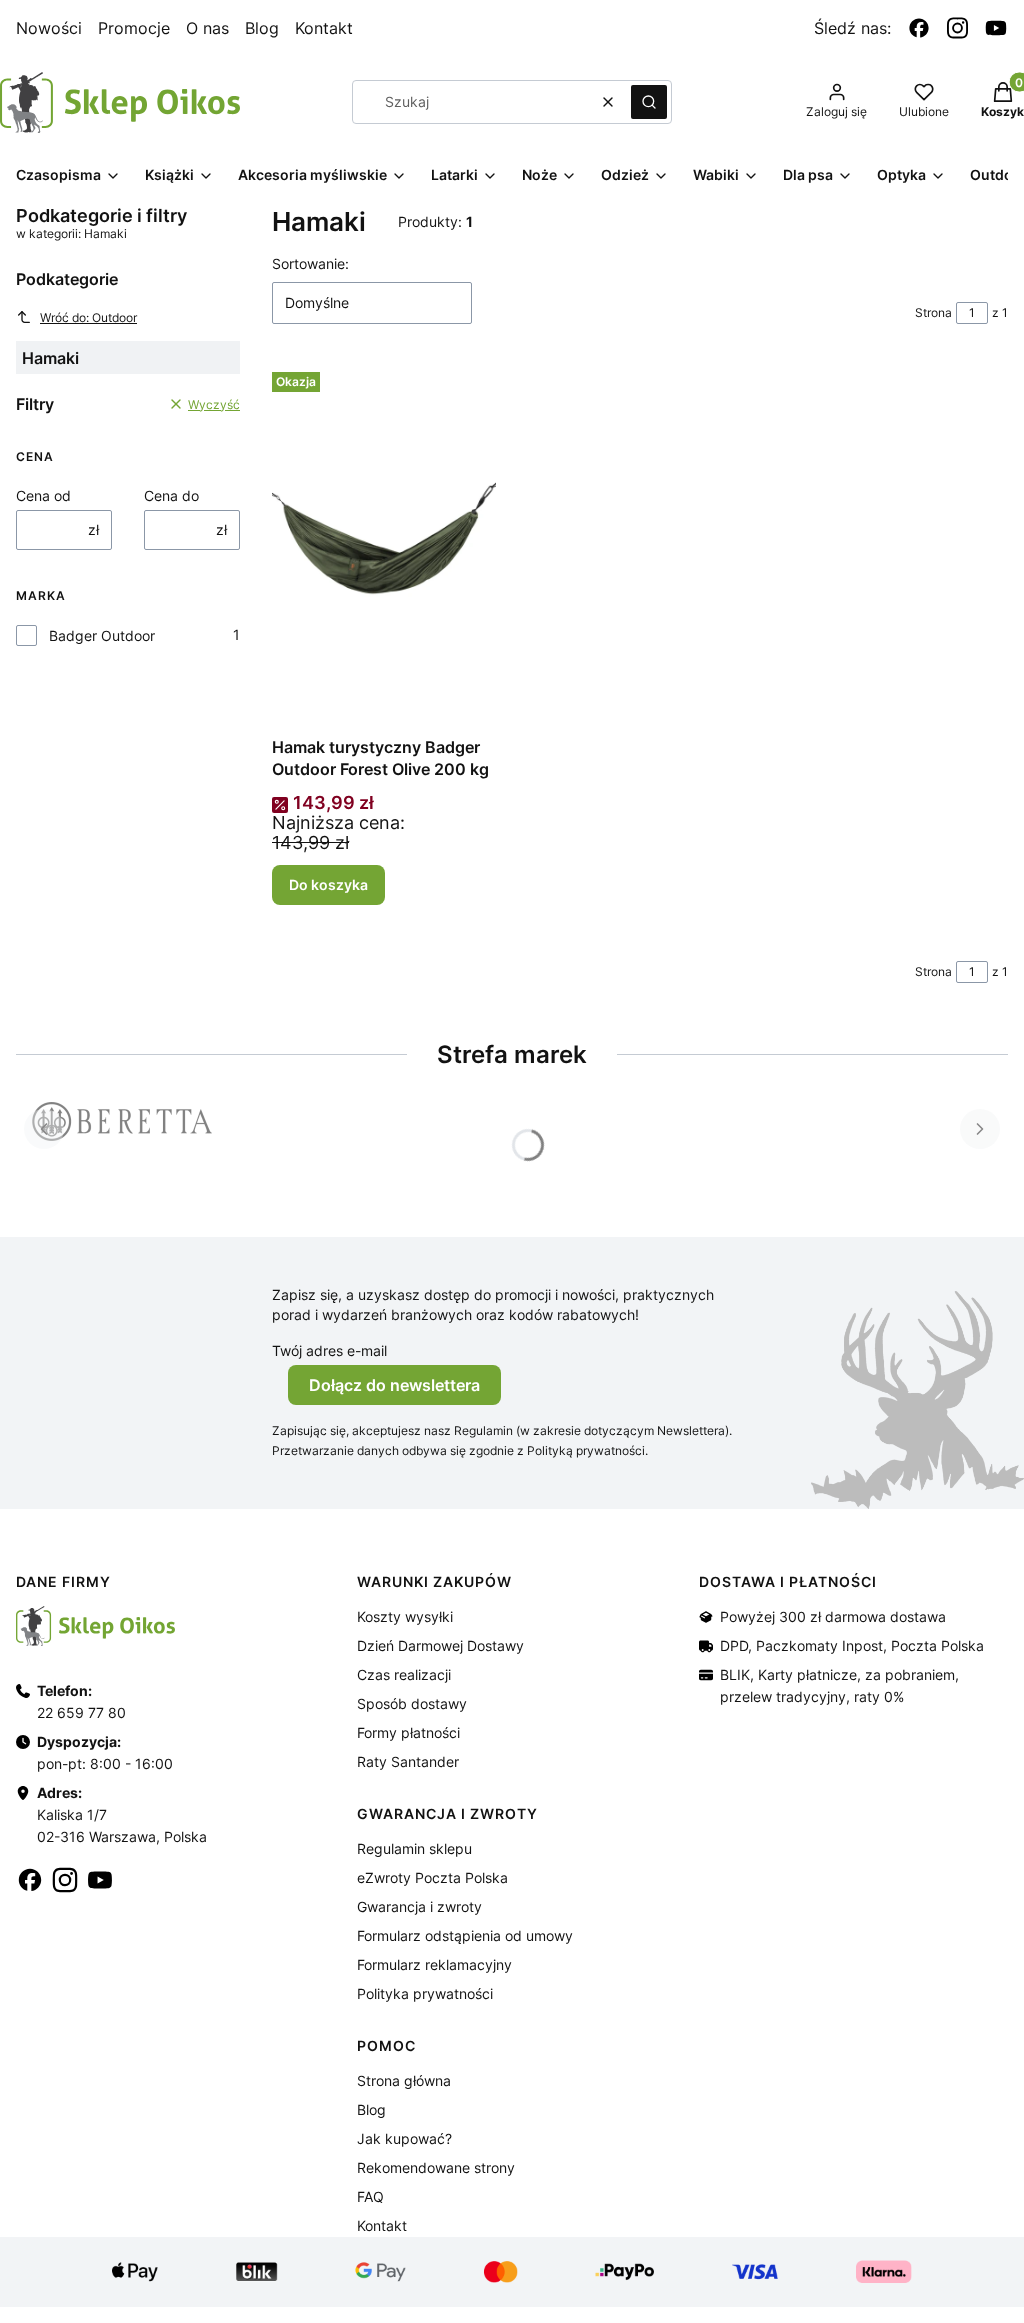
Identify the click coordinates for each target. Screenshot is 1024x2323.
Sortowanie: (310, 263)
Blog (262, 28)
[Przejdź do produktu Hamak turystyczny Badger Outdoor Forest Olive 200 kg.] (384, 544)
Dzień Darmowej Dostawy (440, 1645)
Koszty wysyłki (405, 1616)
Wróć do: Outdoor (88, 317)
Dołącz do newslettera (394, 1385)
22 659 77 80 (81, 1712)
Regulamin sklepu (414, 1848)
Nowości (49, 28)
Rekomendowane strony (436, 2167)
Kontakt (324, 28)
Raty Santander (408, 1761)
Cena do (171, 495)
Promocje (134, 28)
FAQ (370, 2196)
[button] (649, 102)
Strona (933, 312)
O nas (207, 28)
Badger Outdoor (102, 635)
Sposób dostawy (412, 1703)
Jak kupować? (404, 2138)
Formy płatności (408, 1732)
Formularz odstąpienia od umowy (465, 1935)
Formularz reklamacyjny (434, 1964)
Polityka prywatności (425, 1993)
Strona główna (404, 2080)
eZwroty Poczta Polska (432, 1877)
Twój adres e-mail (329, 1350)
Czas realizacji (404, 1674)
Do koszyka (328, 884)
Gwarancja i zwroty (419, 1906)
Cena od (43, 495)
